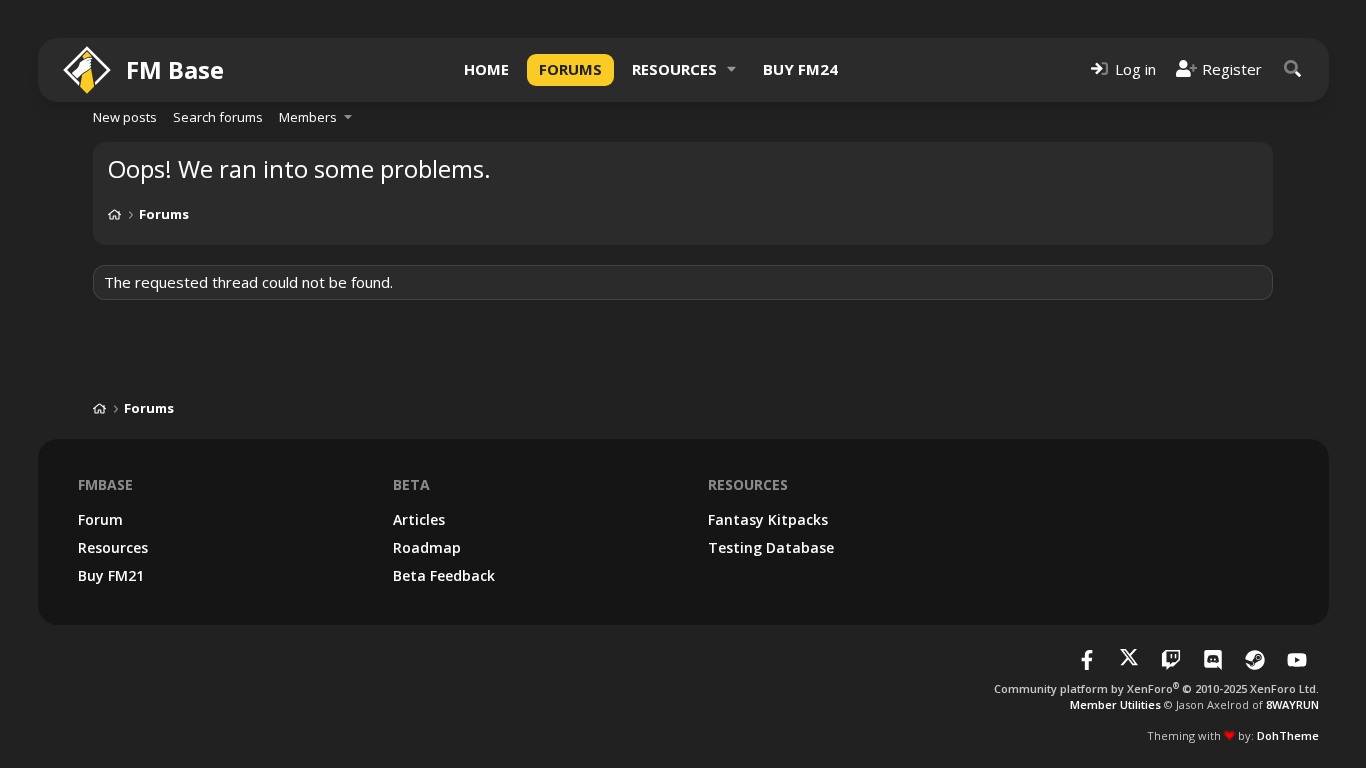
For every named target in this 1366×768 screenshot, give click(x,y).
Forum (100, 519)
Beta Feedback (444, 575)
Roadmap (427, 547)
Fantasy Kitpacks (768, 519)
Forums (570, 69)
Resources (674, 69)
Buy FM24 (800, 69)
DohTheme (1288, 735)
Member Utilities (1115, 704)
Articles (419, 519)
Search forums (218, 117)
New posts (125, 117)
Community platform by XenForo (1156, 688)
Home (486, 69)
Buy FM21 (111, 575)
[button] (732, 69)
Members (308, 117)
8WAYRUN (1292, 704)
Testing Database (771, 547)
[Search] (1293, 69)
